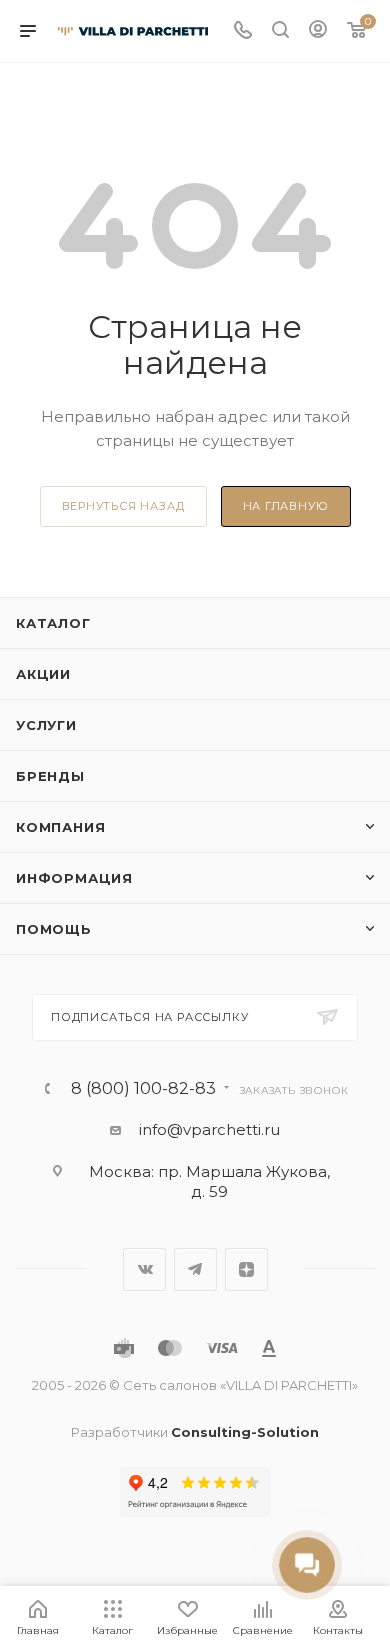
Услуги (46, 725)
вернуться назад (123, 506)
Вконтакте (144, 1269)
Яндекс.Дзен (246, 1269)
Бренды (50, 776)
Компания (60, 827)
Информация (74, 878)
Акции (43, 674)
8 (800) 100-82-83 (143, 1089)
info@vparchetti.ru (209, 1129)
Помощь (54, 929)
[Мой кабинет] (318, 31)
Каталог (53, 623)
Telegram (195, 1269)
